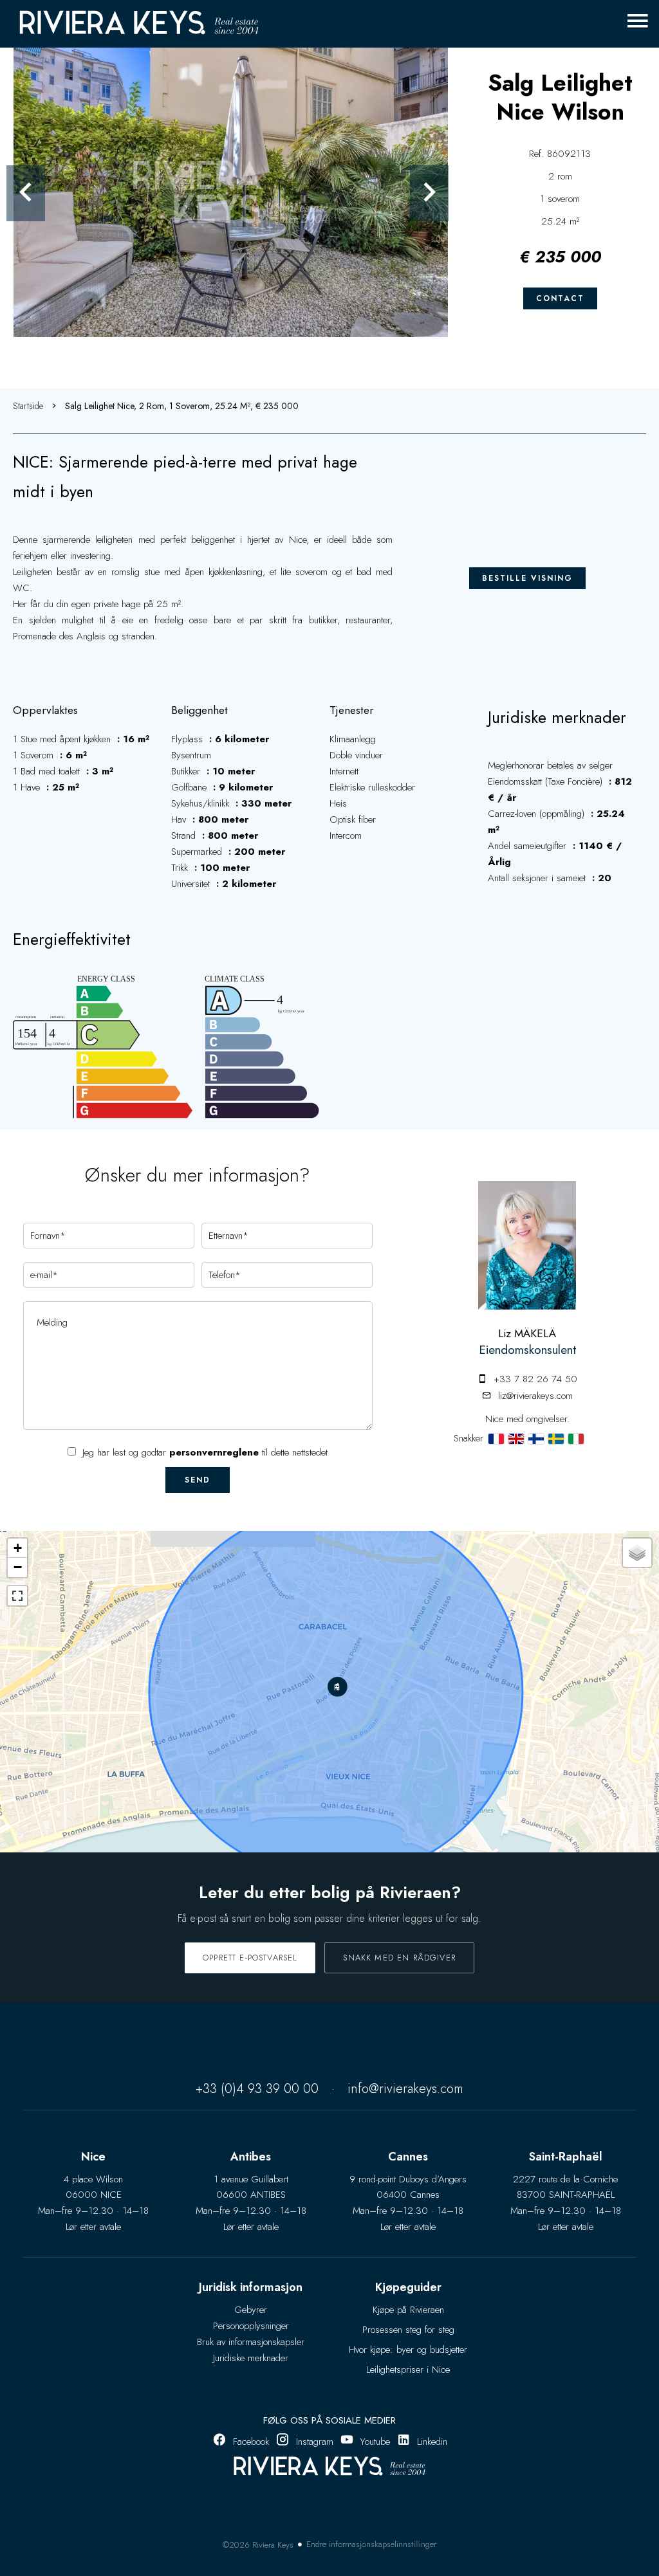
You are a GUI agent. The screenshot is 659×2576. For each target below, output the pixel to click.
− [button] (18, 1567)
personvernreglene (214, 1452)
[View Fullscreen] (17, 1596)
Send (198, 1480)
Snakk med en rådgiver (399, 1958)
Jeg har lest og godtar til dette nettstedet (205, 1452)
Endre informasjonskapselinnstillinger (371, 2544)
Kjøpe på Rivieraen (408, 2310)
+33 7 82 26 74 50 (535, 1379)
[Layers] (637, 1553)
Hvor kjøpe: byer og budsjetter (408, 2350)
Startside (28, 406)
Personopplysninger (251, 2326)
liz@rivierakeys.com (535, 1396)
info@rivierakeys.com (405, 2089)
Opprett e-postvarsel (250, 1958)
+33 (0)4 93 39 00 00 (257, 2089)
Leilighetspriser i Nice (408, 2370)
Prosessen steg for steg (408, 2330)
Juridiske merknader (251, 2358)
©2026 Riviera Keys (258, 2545)
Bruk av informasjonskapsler (251, 2342)
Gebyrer (251, 2310)
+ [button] (18, 1548)
